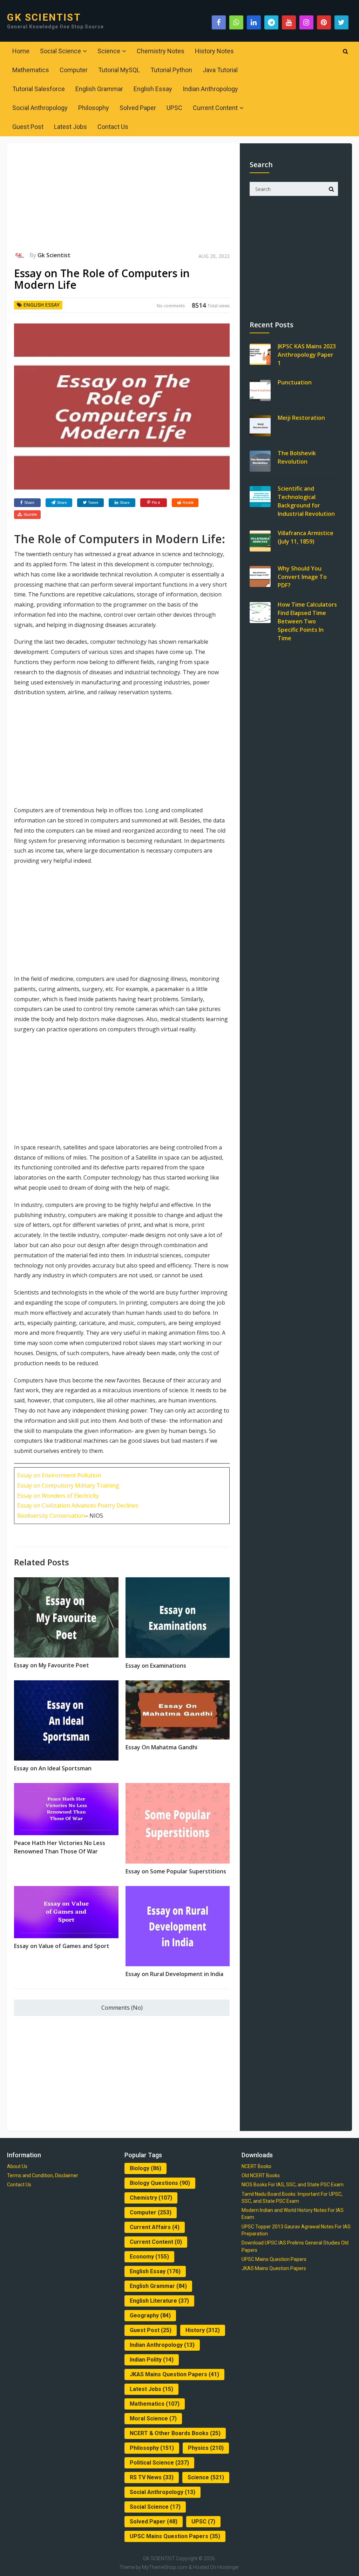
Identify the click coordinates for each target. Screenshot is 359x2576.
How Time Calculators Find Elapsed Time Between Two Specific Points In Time (307, 621)
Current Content (215, 108)
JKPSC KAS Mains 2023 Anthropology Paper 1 (307, 355)
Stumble (30, 514)
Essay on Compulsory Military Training (68, 1485)
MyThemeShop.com (165, 2567)
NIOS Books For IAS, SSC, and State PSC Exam (293, 2185)
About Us (17, 2166)
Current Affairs (155, 2227)
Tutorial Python (171, 70)
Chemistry (151, 2198)
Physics (206, 2448)
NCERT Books (256, 2166)
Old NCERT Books (261, 2175)
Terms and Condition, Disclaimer (43, 2175)
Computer (74, 70)
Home (21, 51)
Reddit (188, 503)
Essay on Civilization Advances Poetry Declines (78, 1505)
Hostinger (228, 2567)
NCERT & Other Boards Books (175, 2433)
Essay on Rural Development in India (174, 1974)
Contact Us (113, 127)
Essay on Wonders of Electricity (58, 1496)
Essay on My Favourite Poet (52, 1665)
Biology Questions (160, 2183)
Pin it (156, 503)
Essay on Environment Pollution (59, 1475)
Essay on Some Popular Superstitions (176, 1871)
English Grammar (99, 89)
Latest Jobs (70, 127)
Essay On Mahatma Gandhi (161, 1747)
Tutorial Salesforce (39, 89)
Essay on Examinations (156, 1666)
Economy (149, 2257)
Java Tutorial (220, 70)
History (203, 2330)
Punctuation (295, 382)
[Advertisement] (122, 200)
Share (29, 503)
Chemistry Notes (161, 51)
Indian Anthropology (210, 89)
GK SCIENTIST (44, 18)
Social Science (60, 51)
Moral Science (153, 2418)
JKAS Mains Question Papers (174, 2374)
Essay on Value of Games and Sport (62, 1946)
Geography (150, 2315)
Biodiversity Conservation (51, 1516)
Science (109, 51)
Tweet (93, 503)
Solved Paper (138, 108)
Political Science (159, 2463)
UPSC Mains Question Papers (175, 2536)
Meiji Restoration (301, 418)
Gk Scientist (54, 255)
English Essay (153, 89)
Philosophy (94, 108)
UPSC (174, 108)
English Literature (159, 2301)
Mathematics (31, 70)
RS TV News (152, 2477)
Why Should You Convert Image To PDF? (302, 577)
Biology (145, 2168)
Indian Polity (152, 2360)
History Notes (214, 51)
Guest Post (28, 127)
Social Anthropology (40, 108)
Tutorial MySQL (119, 70)
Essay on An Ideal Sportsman (53, 1768)
